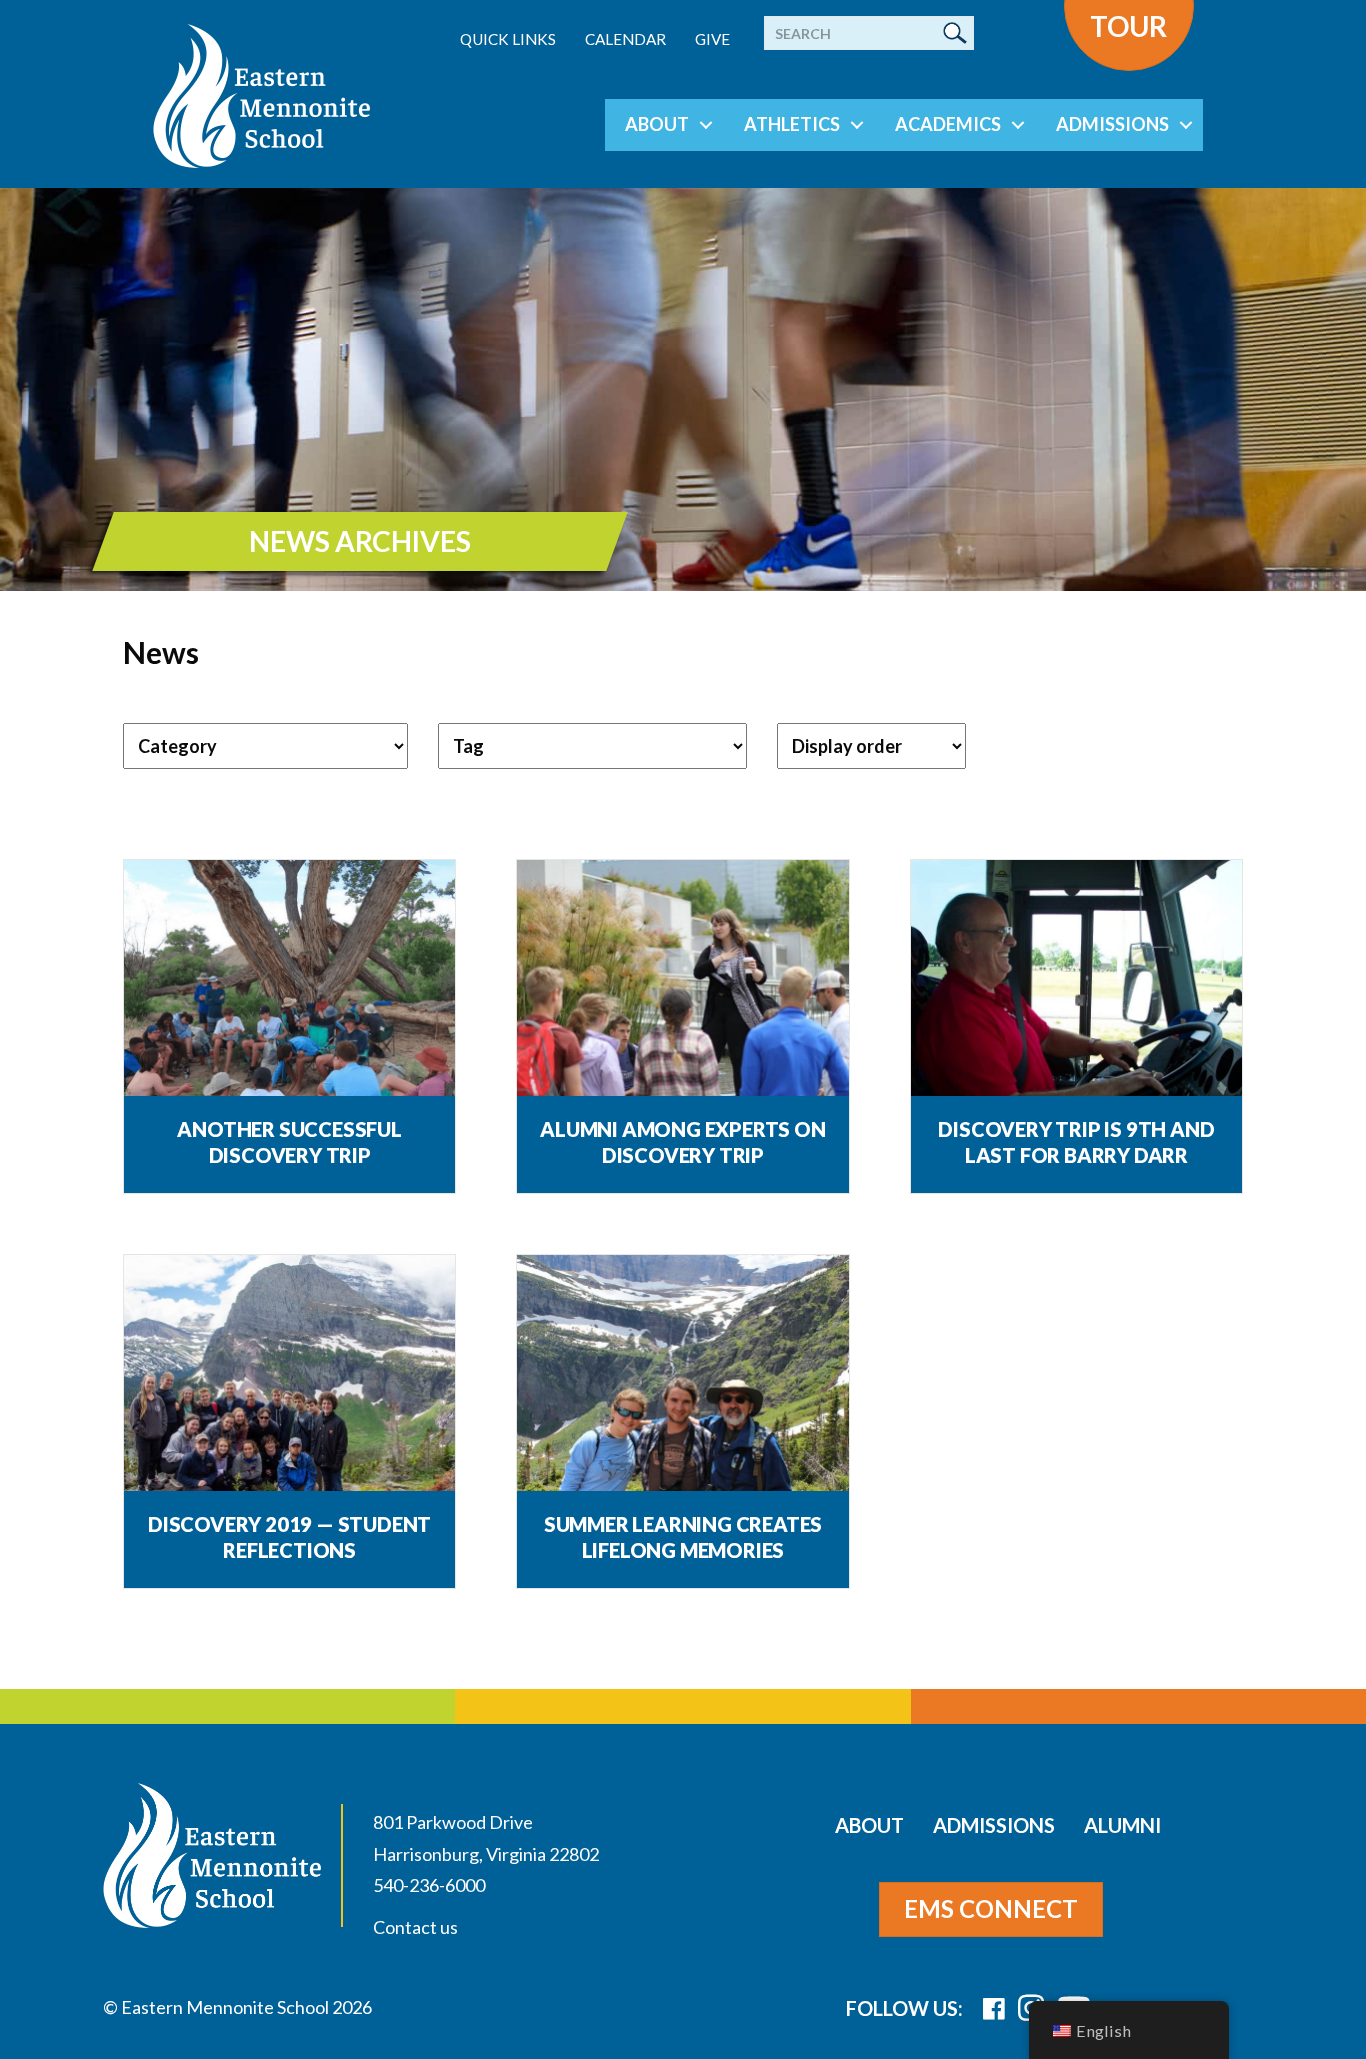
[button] (706, 125)
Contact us (415, 1927)
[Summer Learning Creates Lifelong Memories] (682, 1382)
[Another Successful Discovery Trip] (289, 987)
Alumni (1122, 1825)
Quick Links (508, 39)
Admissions (1112, 124)
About (657, 124)
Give (712, 39)
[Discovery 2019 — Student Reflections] (289, 1382)
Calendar (625, 39)
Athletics (792, 124)
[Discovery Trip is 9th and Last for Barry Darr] (1076, 987)
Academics (948, 124)
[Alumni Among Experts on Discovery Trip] (682, 987)
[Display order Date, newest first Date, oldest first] (871, 746)
